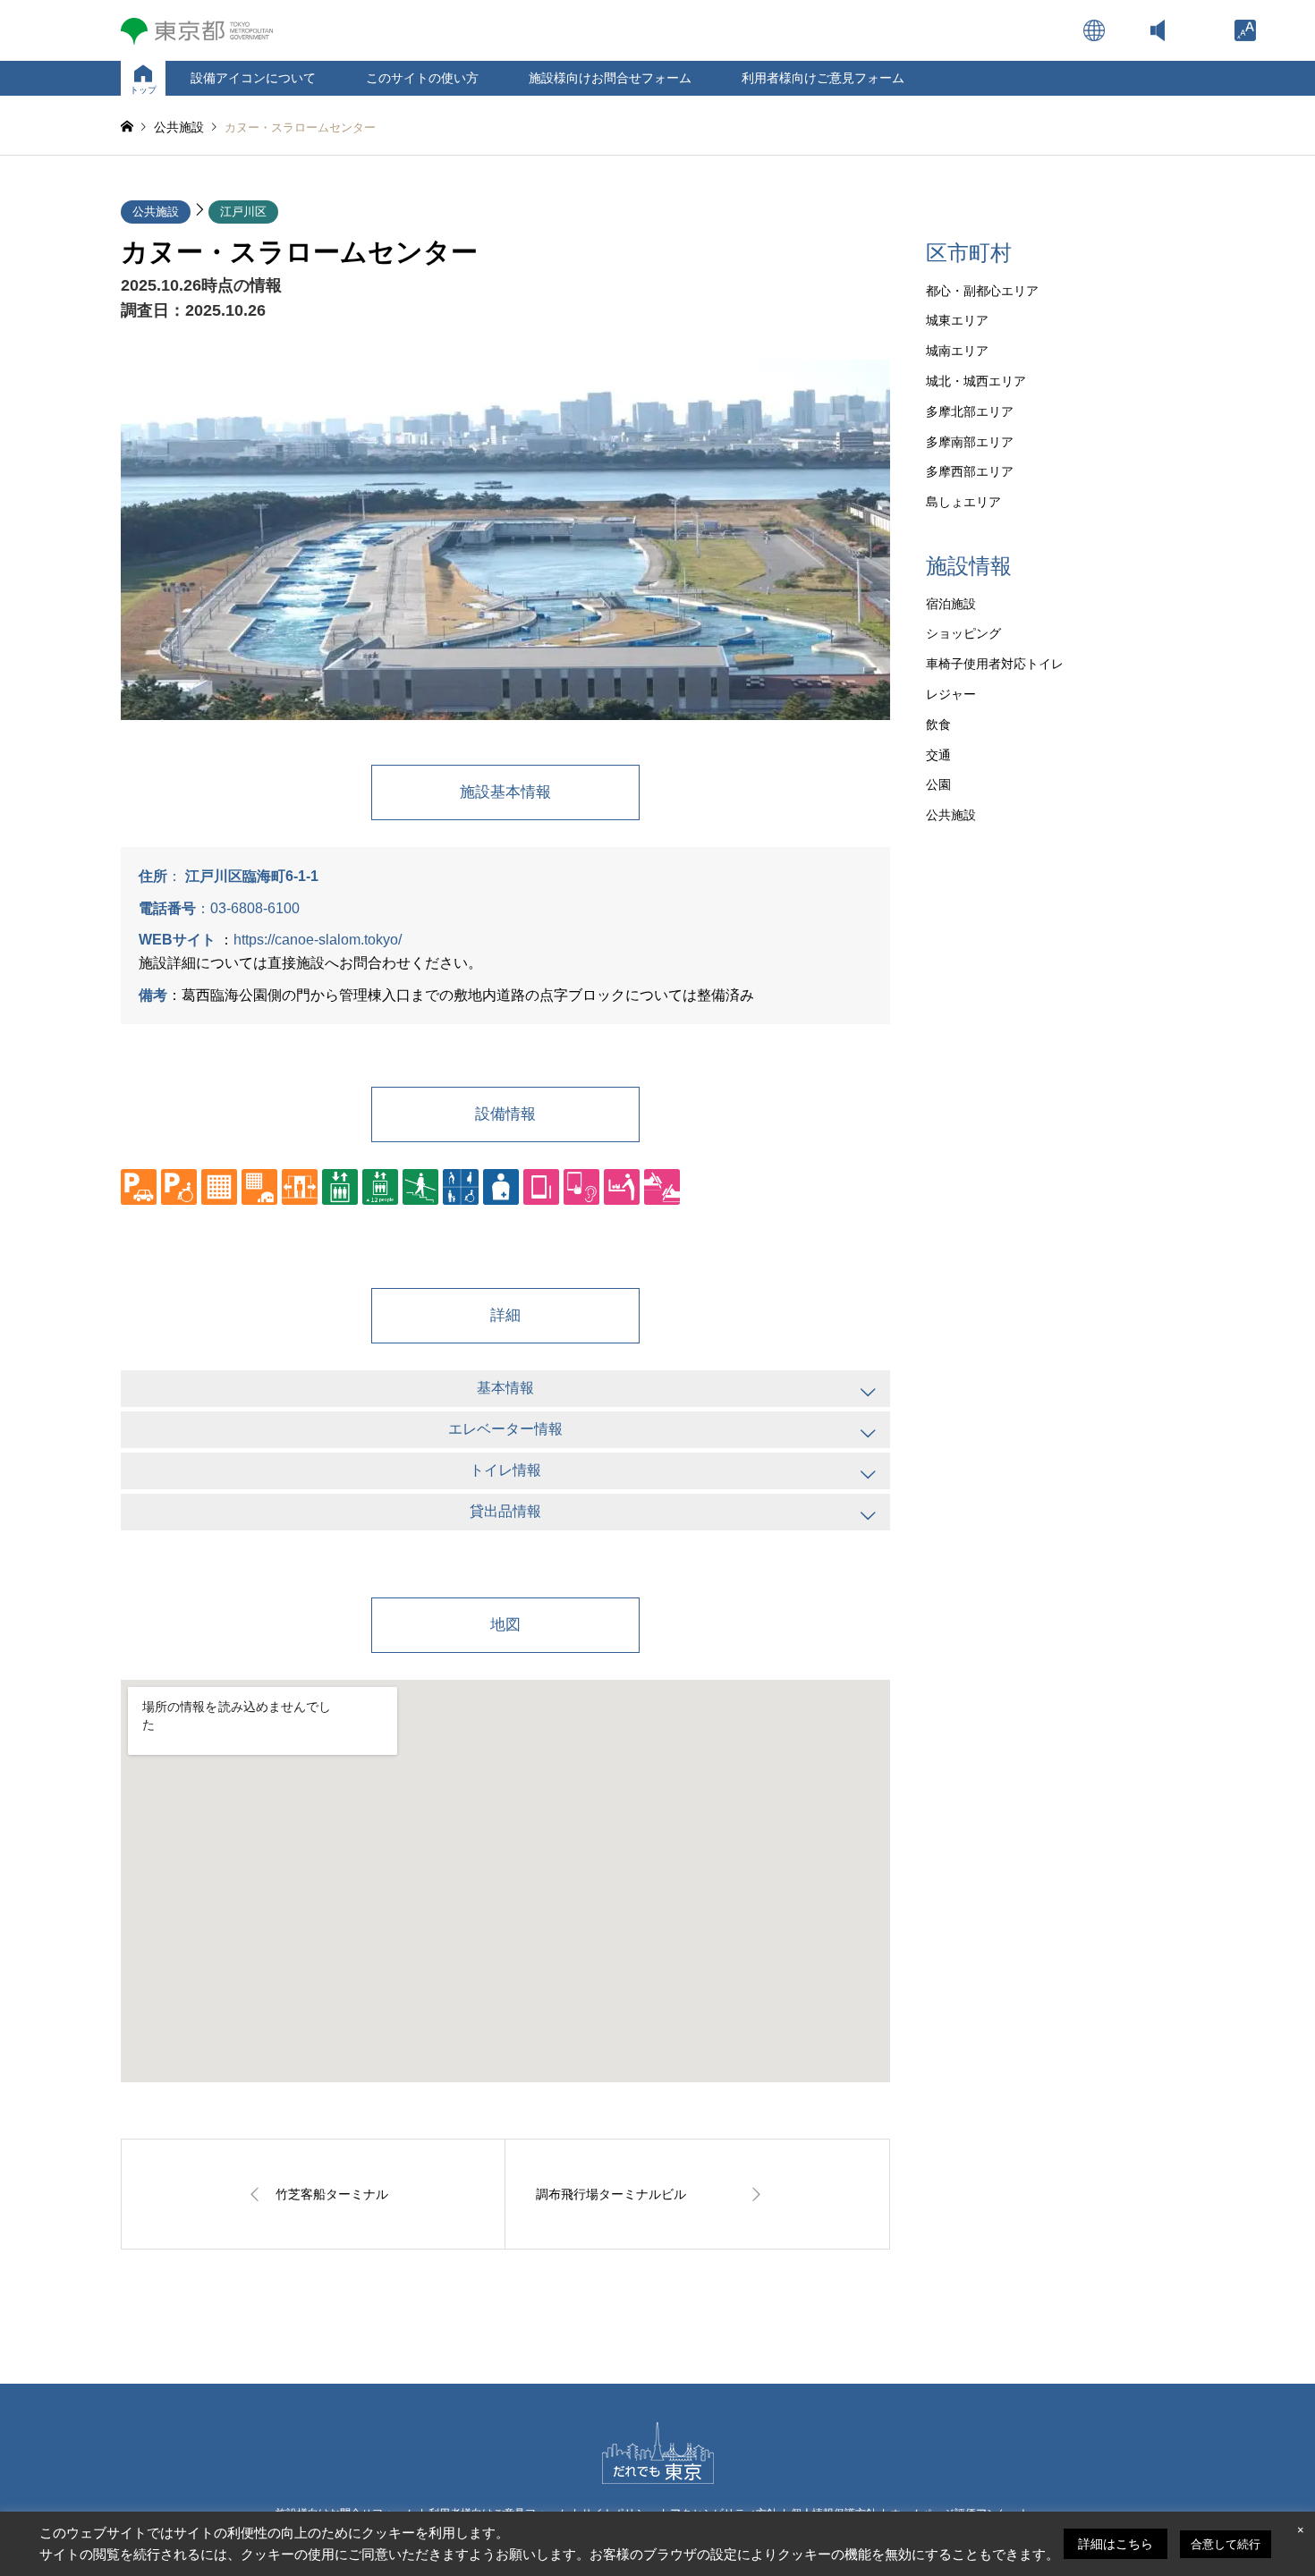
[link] (1245, 30)
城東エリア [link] (957, 320)
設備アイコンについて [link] (253, 78)
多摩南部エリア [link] (970, 442)
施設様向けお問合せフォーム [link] (610, 78)
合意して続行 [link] (1226, 2544)
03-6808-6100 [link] (255, 908)
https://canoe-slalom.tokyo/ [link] (318, 940)
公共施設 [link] (156, 212)
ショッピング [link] (963, 633)
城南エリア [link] (957, 351)
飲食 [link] (938, 724)
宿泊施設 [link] (951, 604)
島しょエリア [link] (963, 502)
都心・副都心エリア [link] (982, 291)
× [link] (1301, 2530)
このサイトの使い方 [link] (422, 78)
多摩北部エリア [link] (970, 411)
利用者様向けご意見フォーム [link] (823, 78)
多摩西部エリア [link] (970, 471)
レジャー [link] (951, 694)
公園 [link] (938, 784)
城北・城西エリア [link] (976, 381)
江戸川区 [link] (243, 212)
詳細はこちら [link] (1116, 2544)
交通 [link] (938, 755)
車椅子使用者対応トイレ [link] (995, 664)
